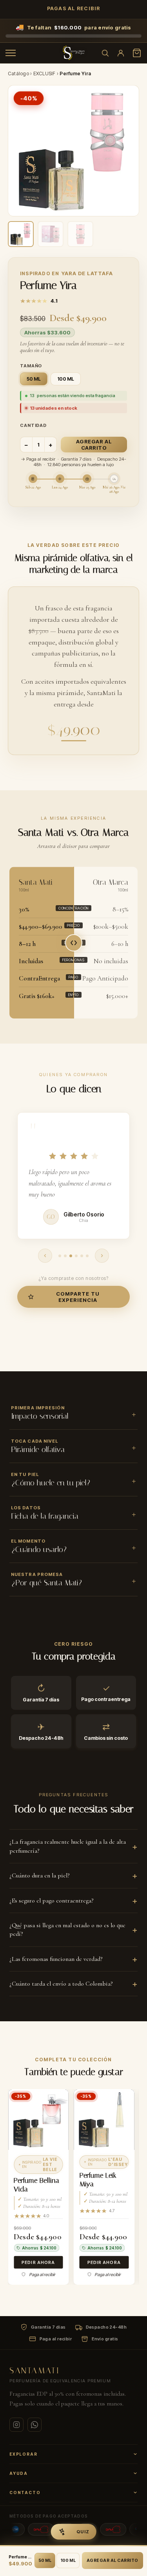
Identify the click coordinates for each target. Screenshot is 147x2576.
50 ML (45, 2561)
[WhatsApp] (34, 2413)
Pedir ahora (38, 2251)
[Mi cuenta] (121, 53)
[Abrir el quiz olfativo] (73, 2532)
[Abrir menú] (11, 53)
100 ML (68, 2561)
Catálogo (18, 74)
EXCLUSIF (44, 74)
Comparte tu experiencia (78, 1285)
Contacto (25, 2481)
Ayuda (19, 2462)
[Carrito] (137, 53)
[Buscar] (105, 53)
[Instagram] (16, 2413)
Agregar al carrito (94, 445)
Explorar (23, 2443)
